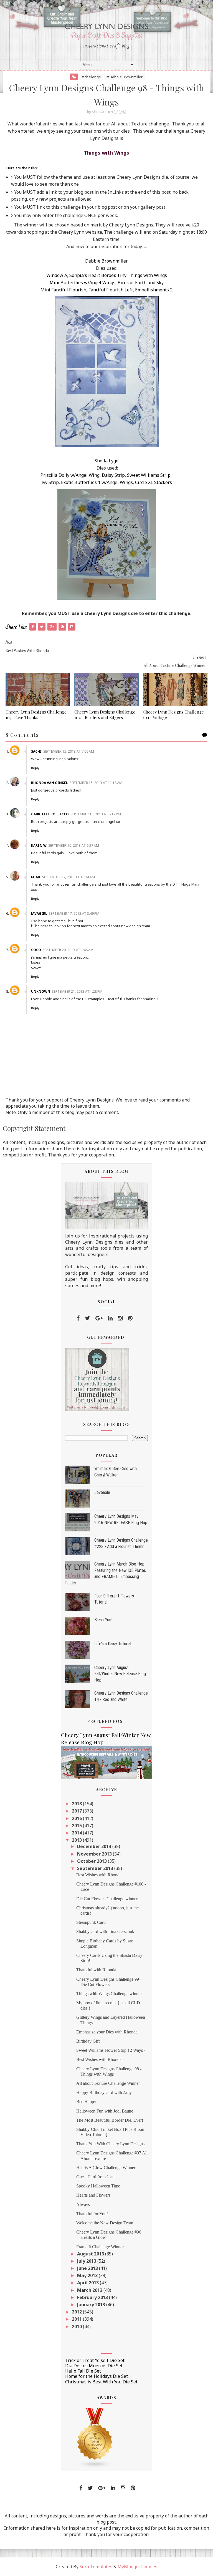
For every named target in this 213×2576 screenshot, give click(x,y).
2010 (77, 2327)
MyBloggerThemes (137, 2567)
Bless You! (103, 1620)
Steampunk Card (91, 1922)
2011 (77, 2319)
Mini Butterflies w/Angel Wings (83, 283)
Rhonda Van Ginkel (50, 783)
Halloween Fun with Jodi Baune (105, 2111)
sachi (36, 751)
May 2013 (88, 2275)
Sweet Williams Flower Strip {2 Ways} (111, 2050)
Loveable (102, 1492)
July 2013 (87, 2261)
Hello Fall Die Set (83, 2371)
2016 (77, 1818)
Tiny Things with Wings (142, 275)
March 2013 (90, 2290)
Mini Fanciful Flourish (63, 290)
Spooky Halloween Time (98, 2186)
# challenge (91, 77)
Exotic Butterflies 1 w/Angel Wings (97, 482)
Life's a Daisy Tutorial (113, 1644)
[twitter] (88, 1318)
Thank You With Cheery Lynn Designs (110, 2144)
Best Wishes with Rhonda (99, 1875)
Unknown (41, 991)
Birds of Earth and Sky (141, 283)
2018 (77, 1804)
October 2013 (92, 1861)
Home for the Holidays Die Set (97, 2376)
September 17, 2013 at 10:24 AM (69, 877)
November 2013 (95, 1854)
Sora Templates (96, 2567)
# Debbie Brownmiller (125, 77)
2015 (77, 1826)
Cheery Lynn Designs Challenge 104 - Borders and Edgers (105, 715)
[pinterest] (130, 1318)
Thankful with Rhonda (96, 1970)
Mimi (36, 877)
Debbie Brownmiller (106, 261)
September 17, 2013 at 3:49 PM (74, 913)
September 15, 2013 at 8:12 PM (96, 814)
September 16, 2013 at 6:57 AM (74, 845)
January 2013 (92, 2305)
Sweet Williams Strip (149, 475)
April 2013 (88, 2283)
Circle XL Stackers (154, 482)
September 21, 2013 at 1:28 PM (77, 991)
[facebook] (78, 1318)
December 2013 (95, 1846)
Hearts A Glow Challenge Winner (106, 2168)
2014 (77, 1833)
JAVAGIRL (39, 913)
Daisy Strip (113, 475)
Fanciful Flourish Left (111, 290)
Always (83, 2205)
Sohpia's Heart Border (92, 275)
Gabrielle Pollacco (50, 814)
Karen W (39, 845)
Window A (57, 275)
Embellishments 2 (154, 290)
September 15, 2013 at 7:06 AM (69, 751)
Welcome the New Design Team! (105, 2223)
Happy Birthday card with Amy (104, 2092)
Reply (35, 768)
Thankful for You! (92, 2214)
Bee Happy (86, 2102)
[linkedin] (110, 1318)
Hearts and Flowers (93, 2195)
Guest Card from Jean (95, 2177)
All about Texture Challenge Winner (108, 2083)
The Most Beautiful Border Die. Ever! (110, 2120)
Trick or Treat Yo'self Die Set (95, 2360)
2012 (77, 2312)
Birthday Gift (88, 2041)
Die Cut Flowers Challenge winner (107, 1899)
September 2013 (96, 1868)
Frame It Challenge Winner (100, 2247)
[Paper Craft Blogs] (95, 2438)
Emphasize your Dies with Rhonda (107, 2032)
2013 (77, 1840)
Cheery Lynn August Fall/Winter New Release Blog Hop (120, 1674)
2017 (77, 1811)
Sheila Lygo (106, 461)
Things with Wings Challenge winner (109, 1994)
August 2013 (91, 2254)
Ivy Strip (50, 482)
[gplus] (99, 1318)
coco (36, 950)
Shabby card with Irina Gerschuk (105, 1931)
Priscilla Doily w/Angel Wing (70, 475)
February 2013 (93, 2297)
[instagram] (120, 1318)
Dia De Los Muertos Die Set (94, 2366)
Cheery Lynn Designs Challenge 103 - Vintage (173, 715)
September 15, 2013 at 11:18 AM (96, 783)
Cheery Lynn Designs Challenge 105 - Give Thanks (36, 715)
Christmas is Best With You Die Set (101, 2382)
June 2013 (88, 2268)
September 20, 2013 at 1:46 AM (68, 950)
